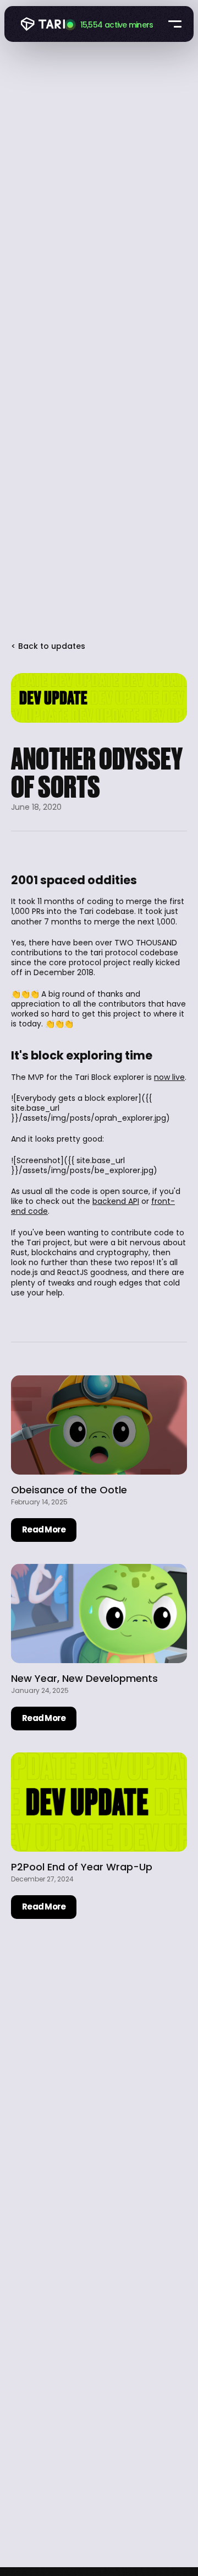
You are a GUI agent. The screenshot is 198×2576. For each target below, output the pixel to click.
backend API (116, 1201)
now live (169, 1077)
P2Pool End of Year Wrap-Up (82, 1867)
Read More (44, 1529)
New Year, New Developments (84, 1678)
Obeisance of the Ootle (69, 1490)
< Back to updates (48, 646)
